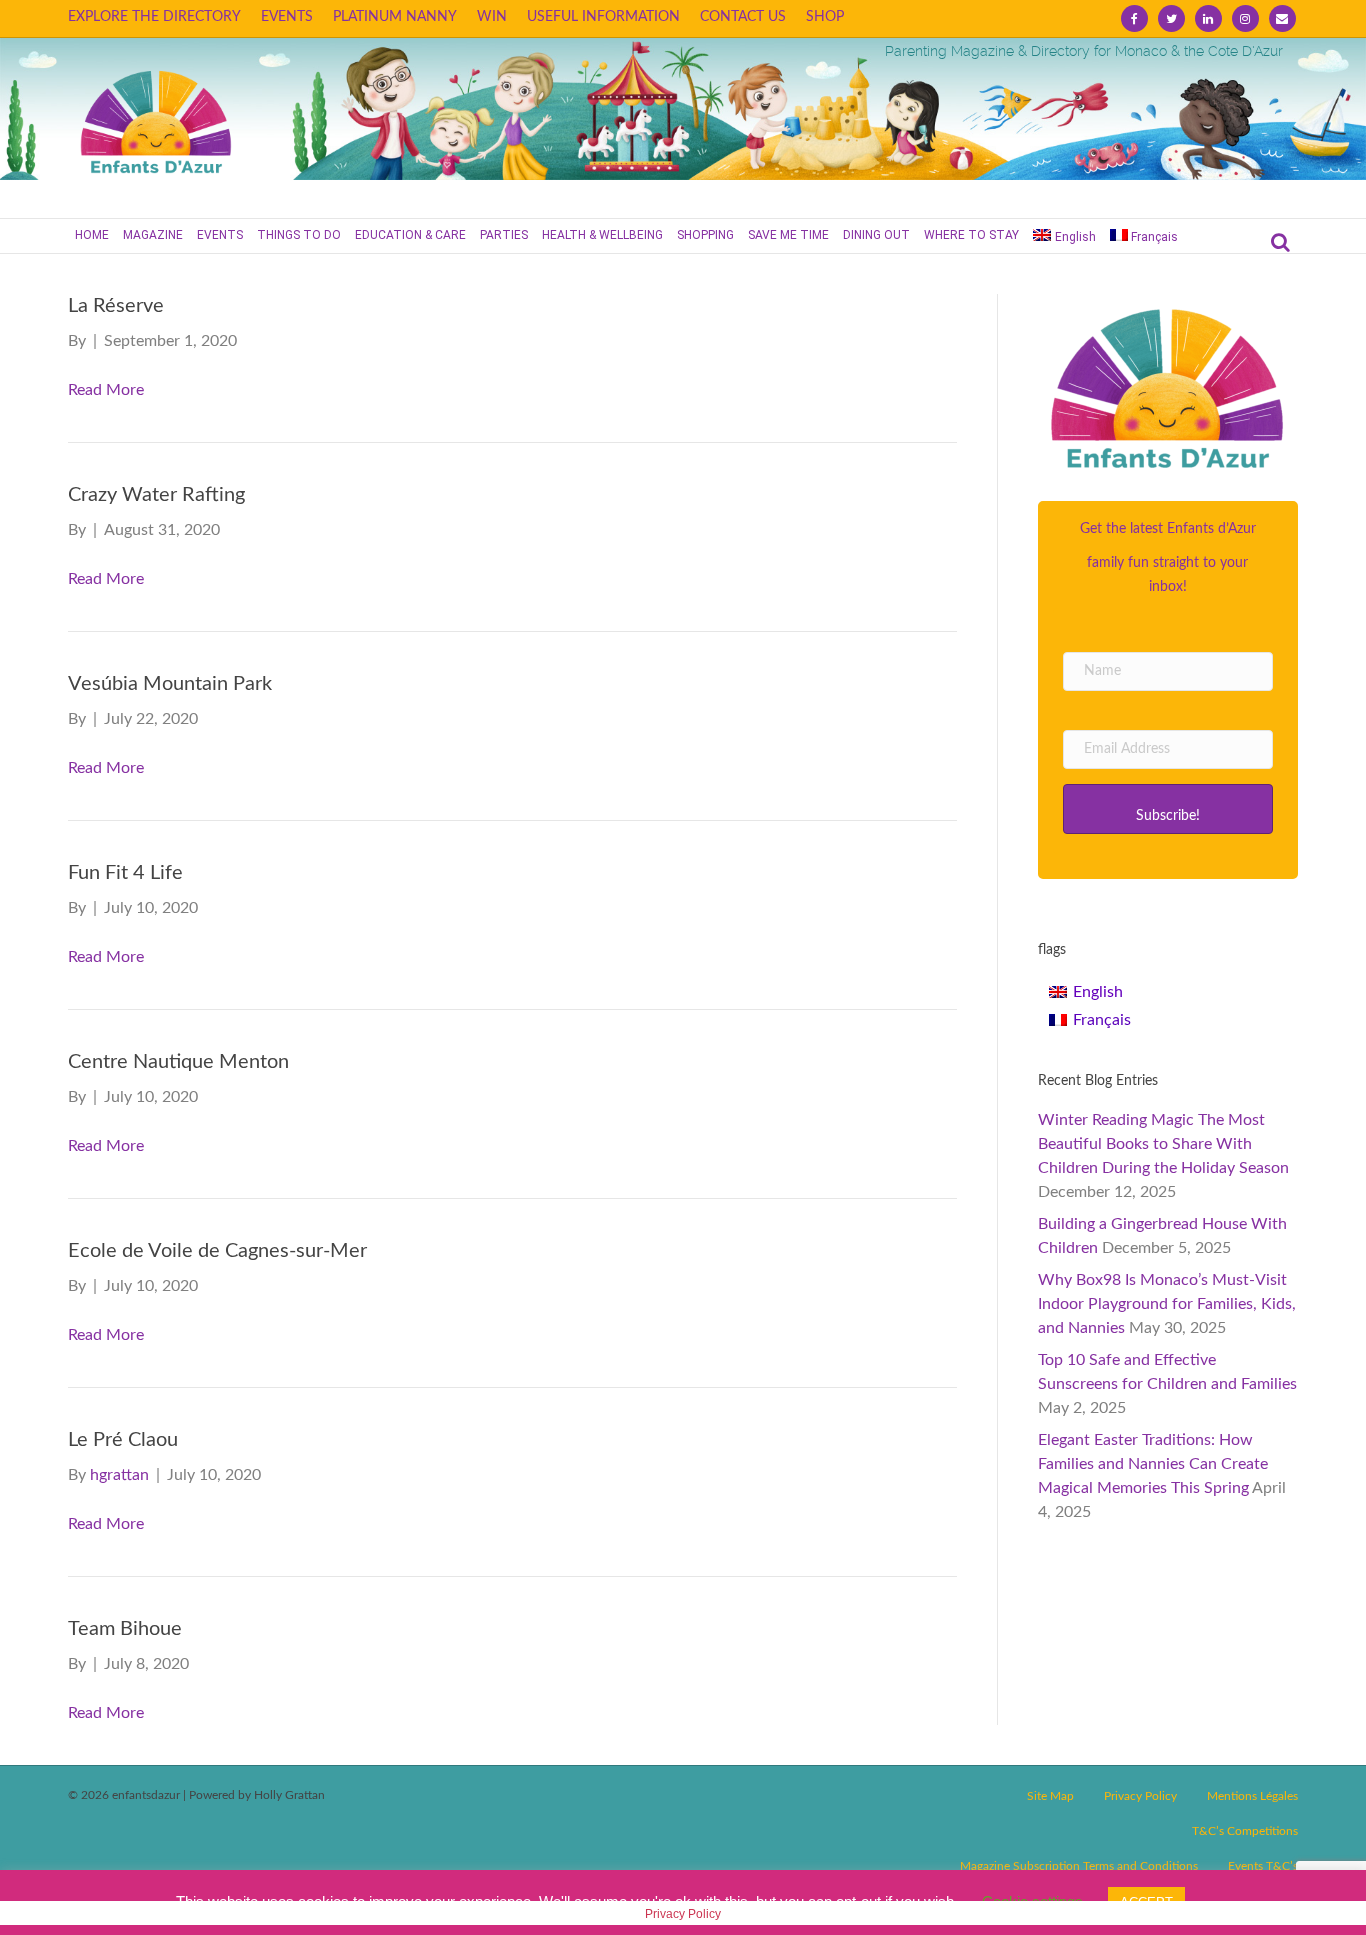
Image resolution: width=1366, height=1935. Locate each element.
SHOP (825, 17)
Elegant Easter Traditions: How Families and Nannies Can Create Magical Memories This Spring (1153, 1464)
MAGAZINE (153, 235)
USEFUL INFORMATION (603, 17)
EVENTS (287, 17)
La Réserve (116, 306)
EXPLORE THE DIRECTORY (154, 17)
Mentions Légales (1252, 1796)
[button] (1168, 809)
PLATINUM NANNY (395, 17)
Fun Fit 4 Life (125, 873)
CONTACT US (743, 17)
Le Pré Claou (123, 1440)
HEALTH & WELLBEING (602, 235)
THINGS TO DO (299, 235)
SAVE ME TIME (788, 235)
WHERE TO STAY (971, 235)
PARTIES (504, 235)
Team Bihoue (125, 1629)
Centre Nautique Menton (178, 1062)
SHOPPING (705, 235)
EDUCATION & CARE (410, 235)
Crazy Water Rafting (156, 495)
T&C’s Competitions (1245, 1831)
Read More (106, 390)
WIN (492, 17)
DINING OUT (876, 235)
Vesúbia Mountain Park (170, 684)
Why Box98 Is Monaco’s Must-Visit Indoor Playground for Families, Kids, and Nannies (1167, 1304)
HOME (92, 235)
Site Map (1050, 1796)
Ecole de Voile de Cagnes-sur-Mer (217, 1251)
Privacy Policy (1140, 1796)
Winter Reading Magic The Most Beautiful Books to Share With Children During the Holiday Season (1163, 1144)
